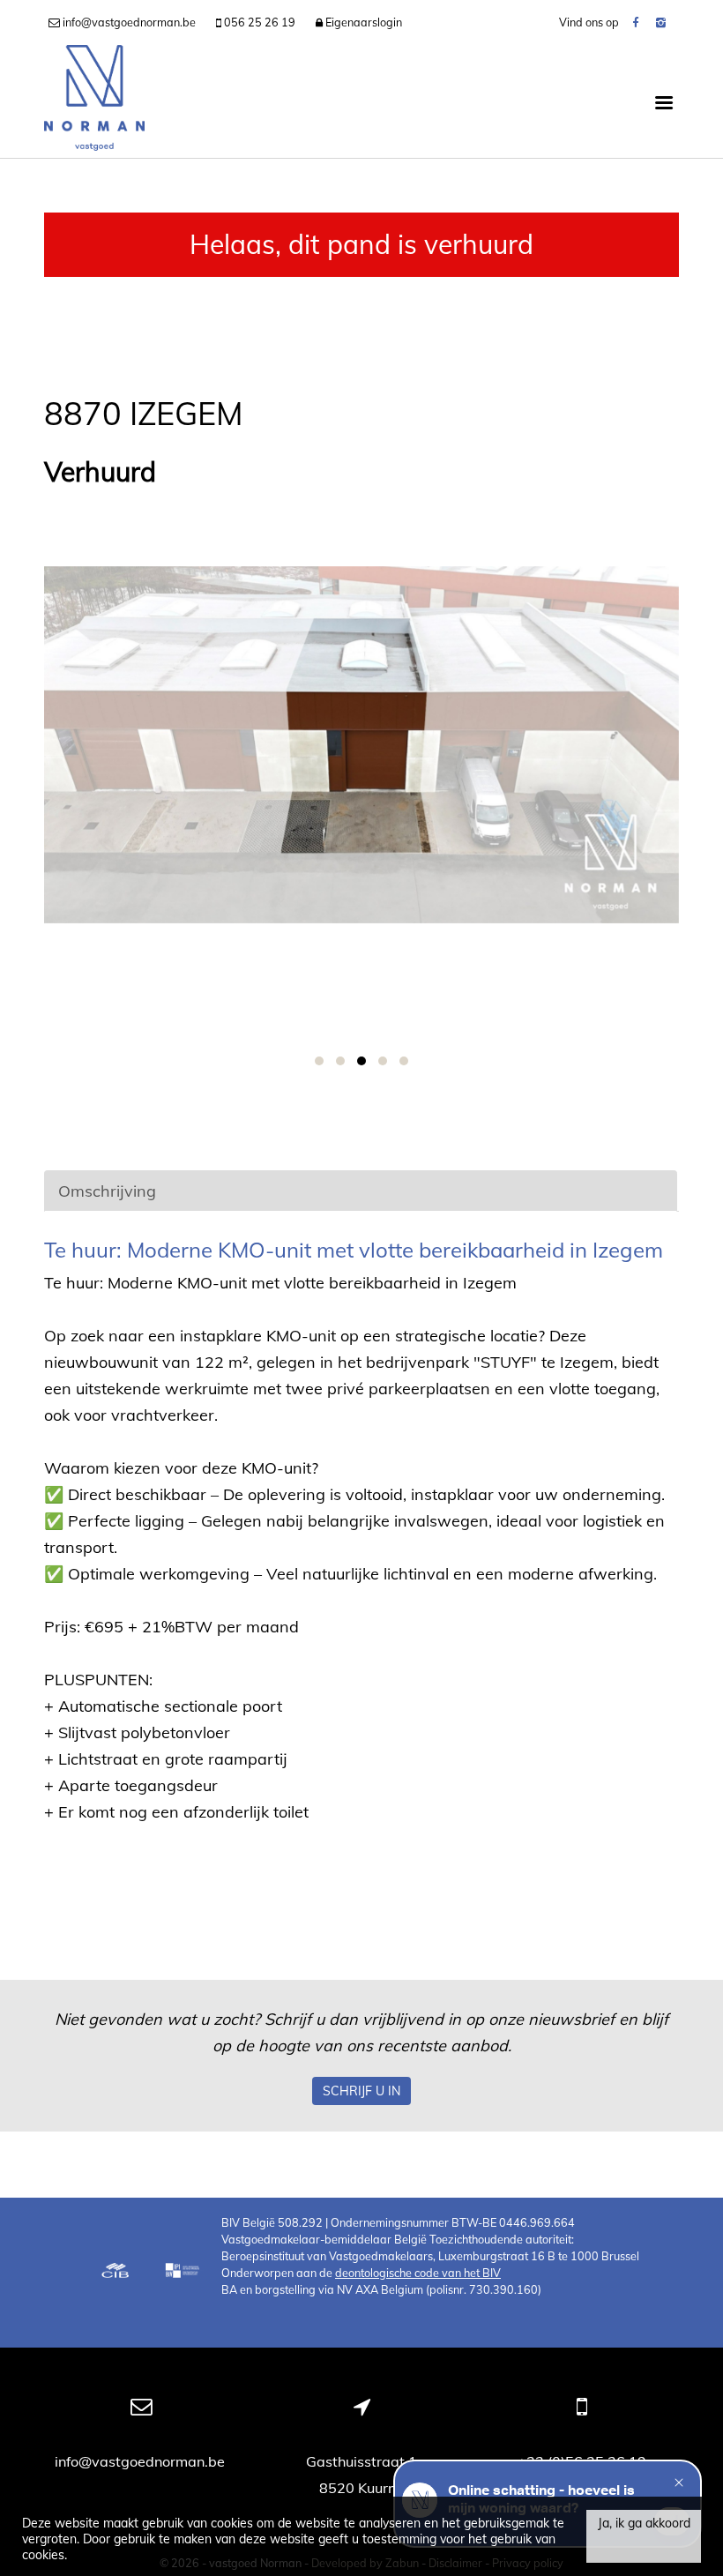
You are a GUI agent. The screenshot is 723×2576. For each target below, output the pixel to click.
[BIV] (184, 2273)
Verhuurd (100, 472)
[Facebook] (635, 22)
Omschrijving (107, 1191)
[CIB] (116, 2273)
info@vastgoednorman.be (142, 2461)
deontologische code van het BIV (418, 2273)
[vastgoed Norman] (94, 101)
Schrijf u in (361, 2091)
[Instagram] (661, 22)
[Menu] (664, 101)
